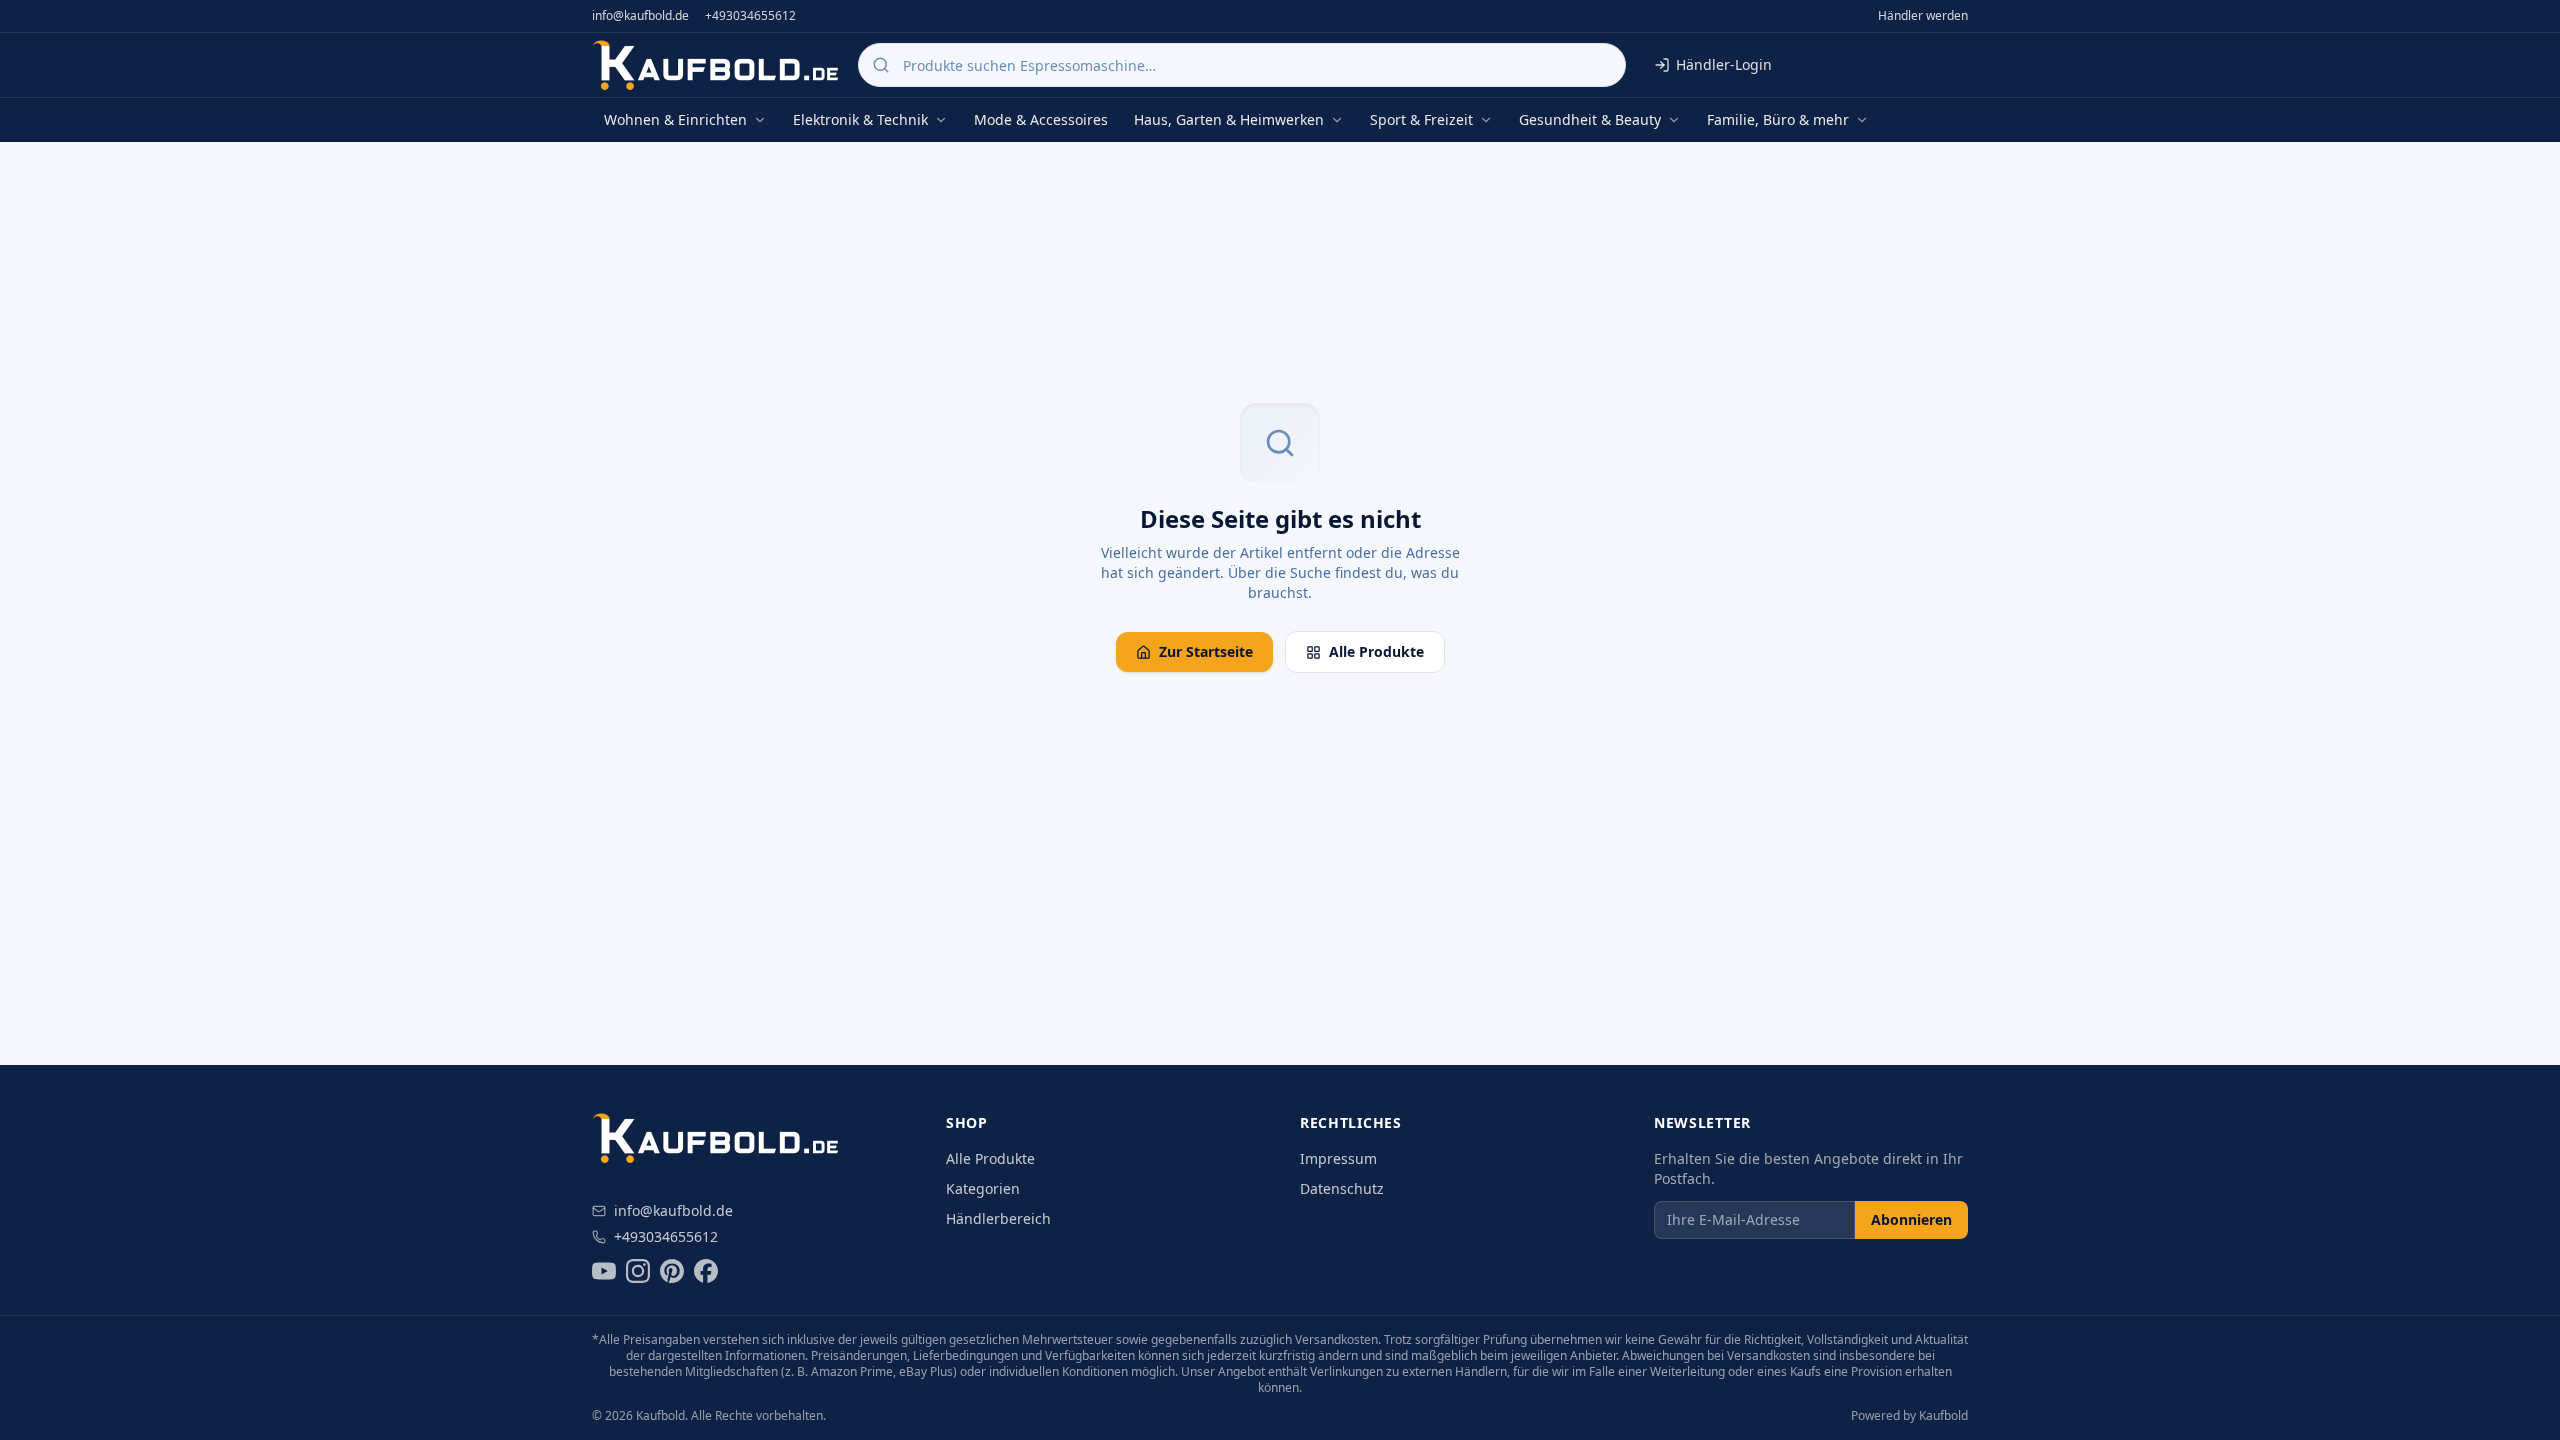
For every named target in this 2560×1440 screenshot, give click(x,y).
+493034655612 (750, 16)
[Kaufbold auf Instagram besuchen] (638, 1271)
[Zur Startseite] (717, 65)
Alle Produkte (1376, 651)
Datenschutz (1342, 1188)
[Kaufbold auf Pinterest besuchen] (672, 1271)
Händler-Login (1724, 64)
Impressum (1338, 1158)
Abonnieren (1911, 1219)
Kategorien (983, 1188)
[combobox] (1242, 65)
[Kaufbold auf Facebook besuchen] (706, 1271)
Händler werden (1923, 16)
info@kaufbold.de (640, 16)
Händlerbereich (998, 1218)
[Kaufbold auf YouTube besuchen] (604, 1271)
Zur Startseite (1206, 651)
